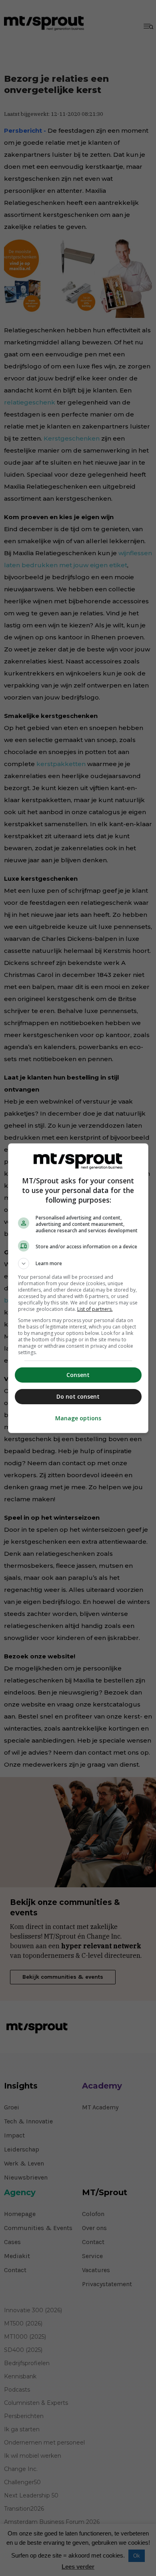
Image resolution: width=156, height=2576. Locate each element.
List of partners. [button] (95, 1309)
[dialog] (78, 1288)
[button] (78, 1264)
